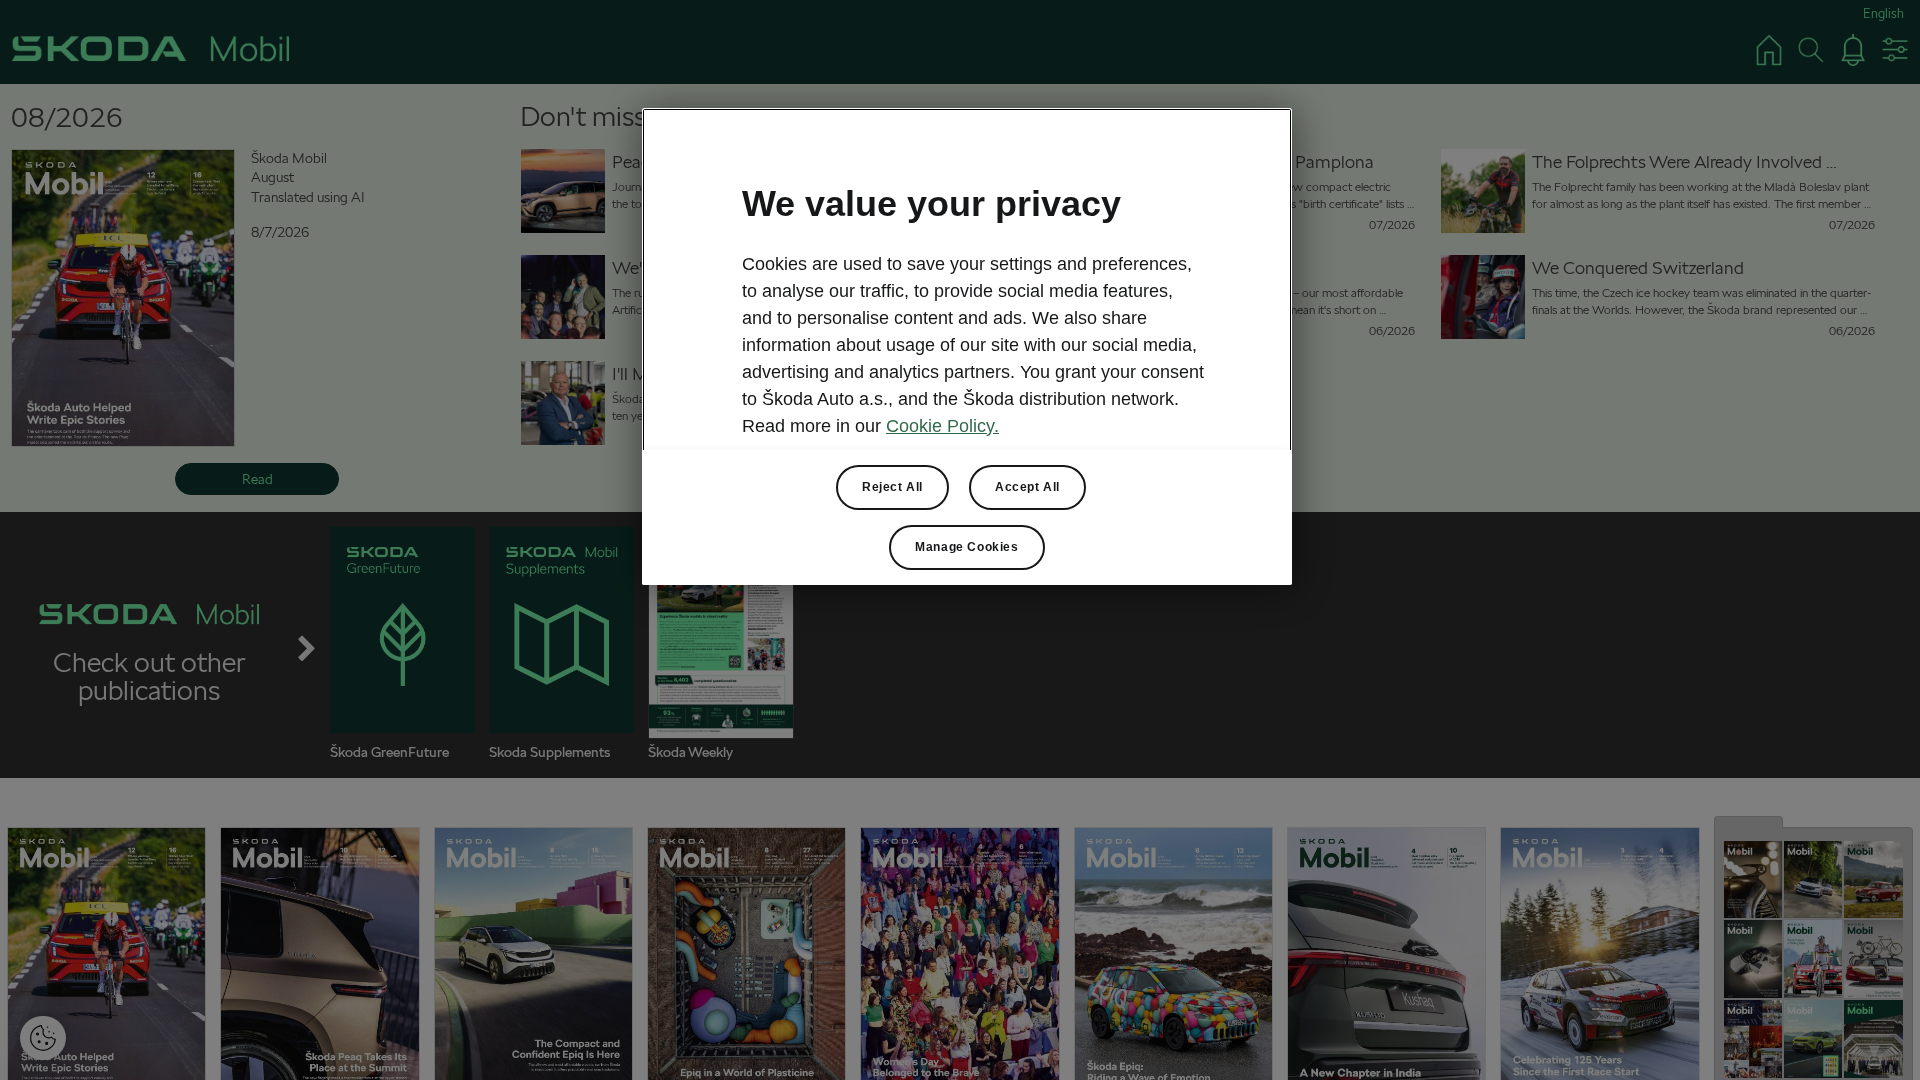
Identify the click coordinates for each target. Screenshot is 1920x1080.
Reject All (892, 487)
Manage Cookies (966, 547)
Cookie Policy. (942, 426)
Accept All (1027, 487)
